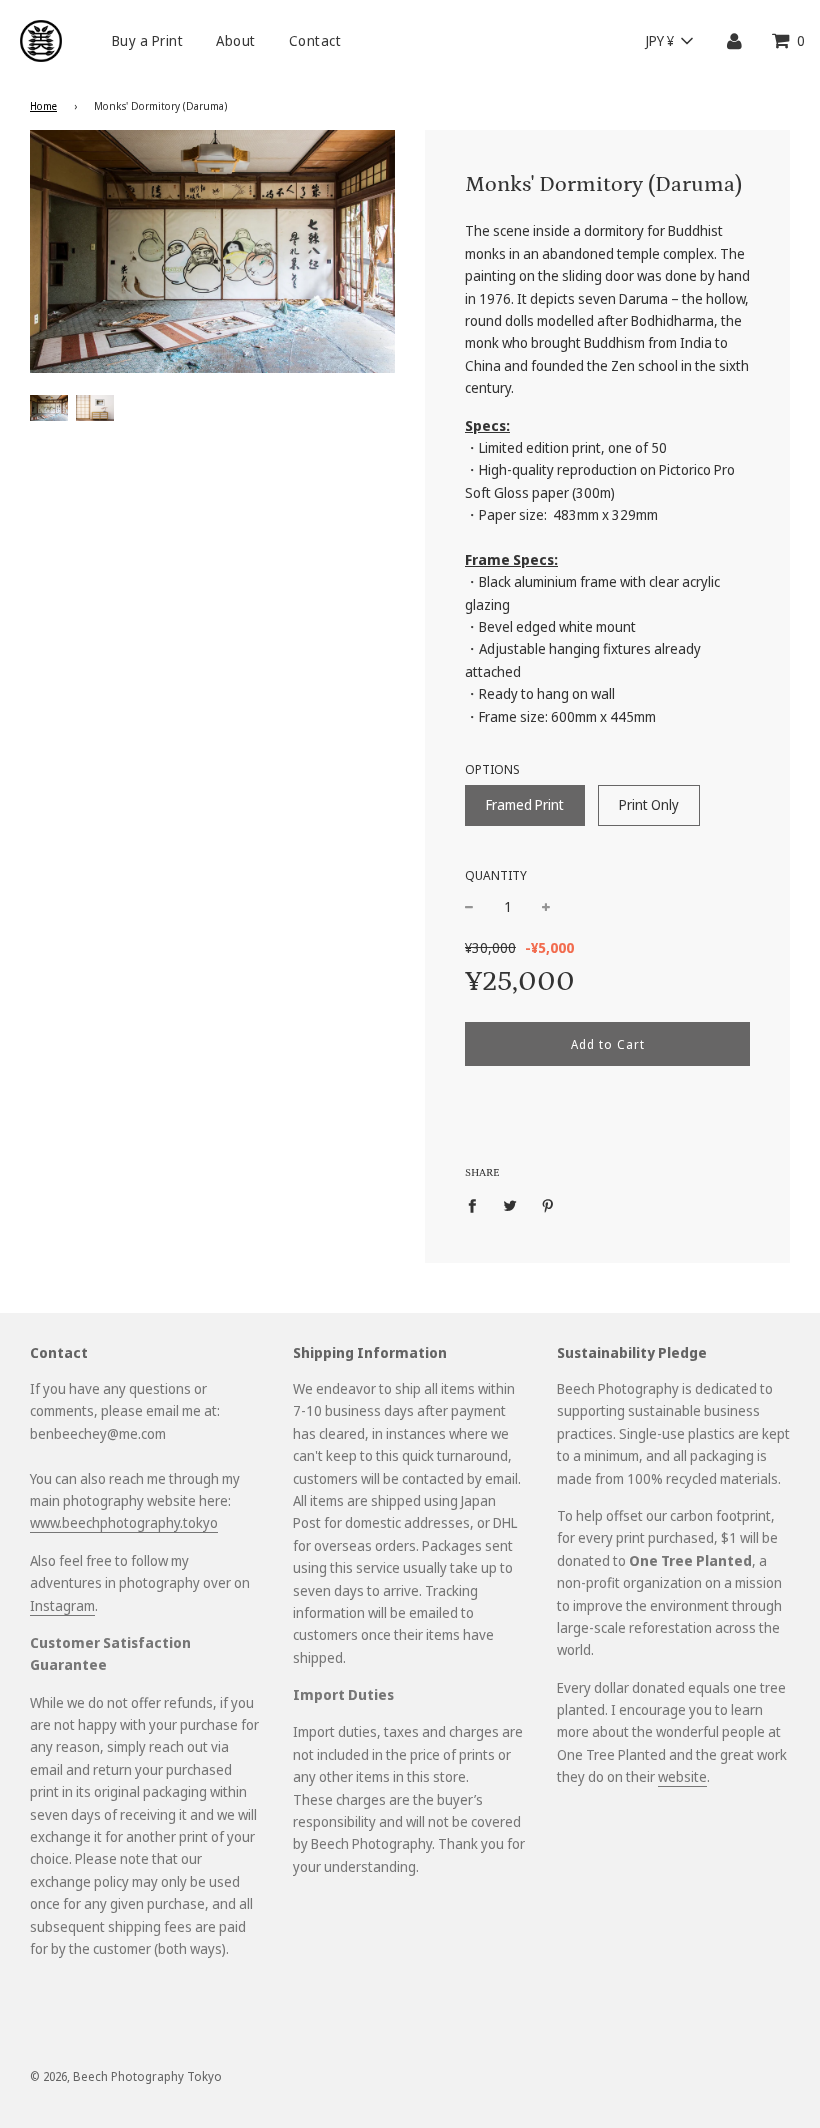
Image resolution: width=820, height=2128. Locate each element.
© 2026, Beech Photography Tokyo (126, 2076)
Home (43, 106)
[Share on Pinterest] (548, 1205)
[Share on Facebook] (477, 1205)
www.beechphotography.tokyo (124, 1522)
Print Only (649, 804)
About (236, 40)
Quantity (496, 875)
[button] (669, 41)
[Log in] (734, 40)
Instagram (62, 1605)
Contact (315, 40)
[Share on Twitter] (510, 1205)
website (682, 1776)
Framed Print (525, 804)
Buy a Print (148, 40)
